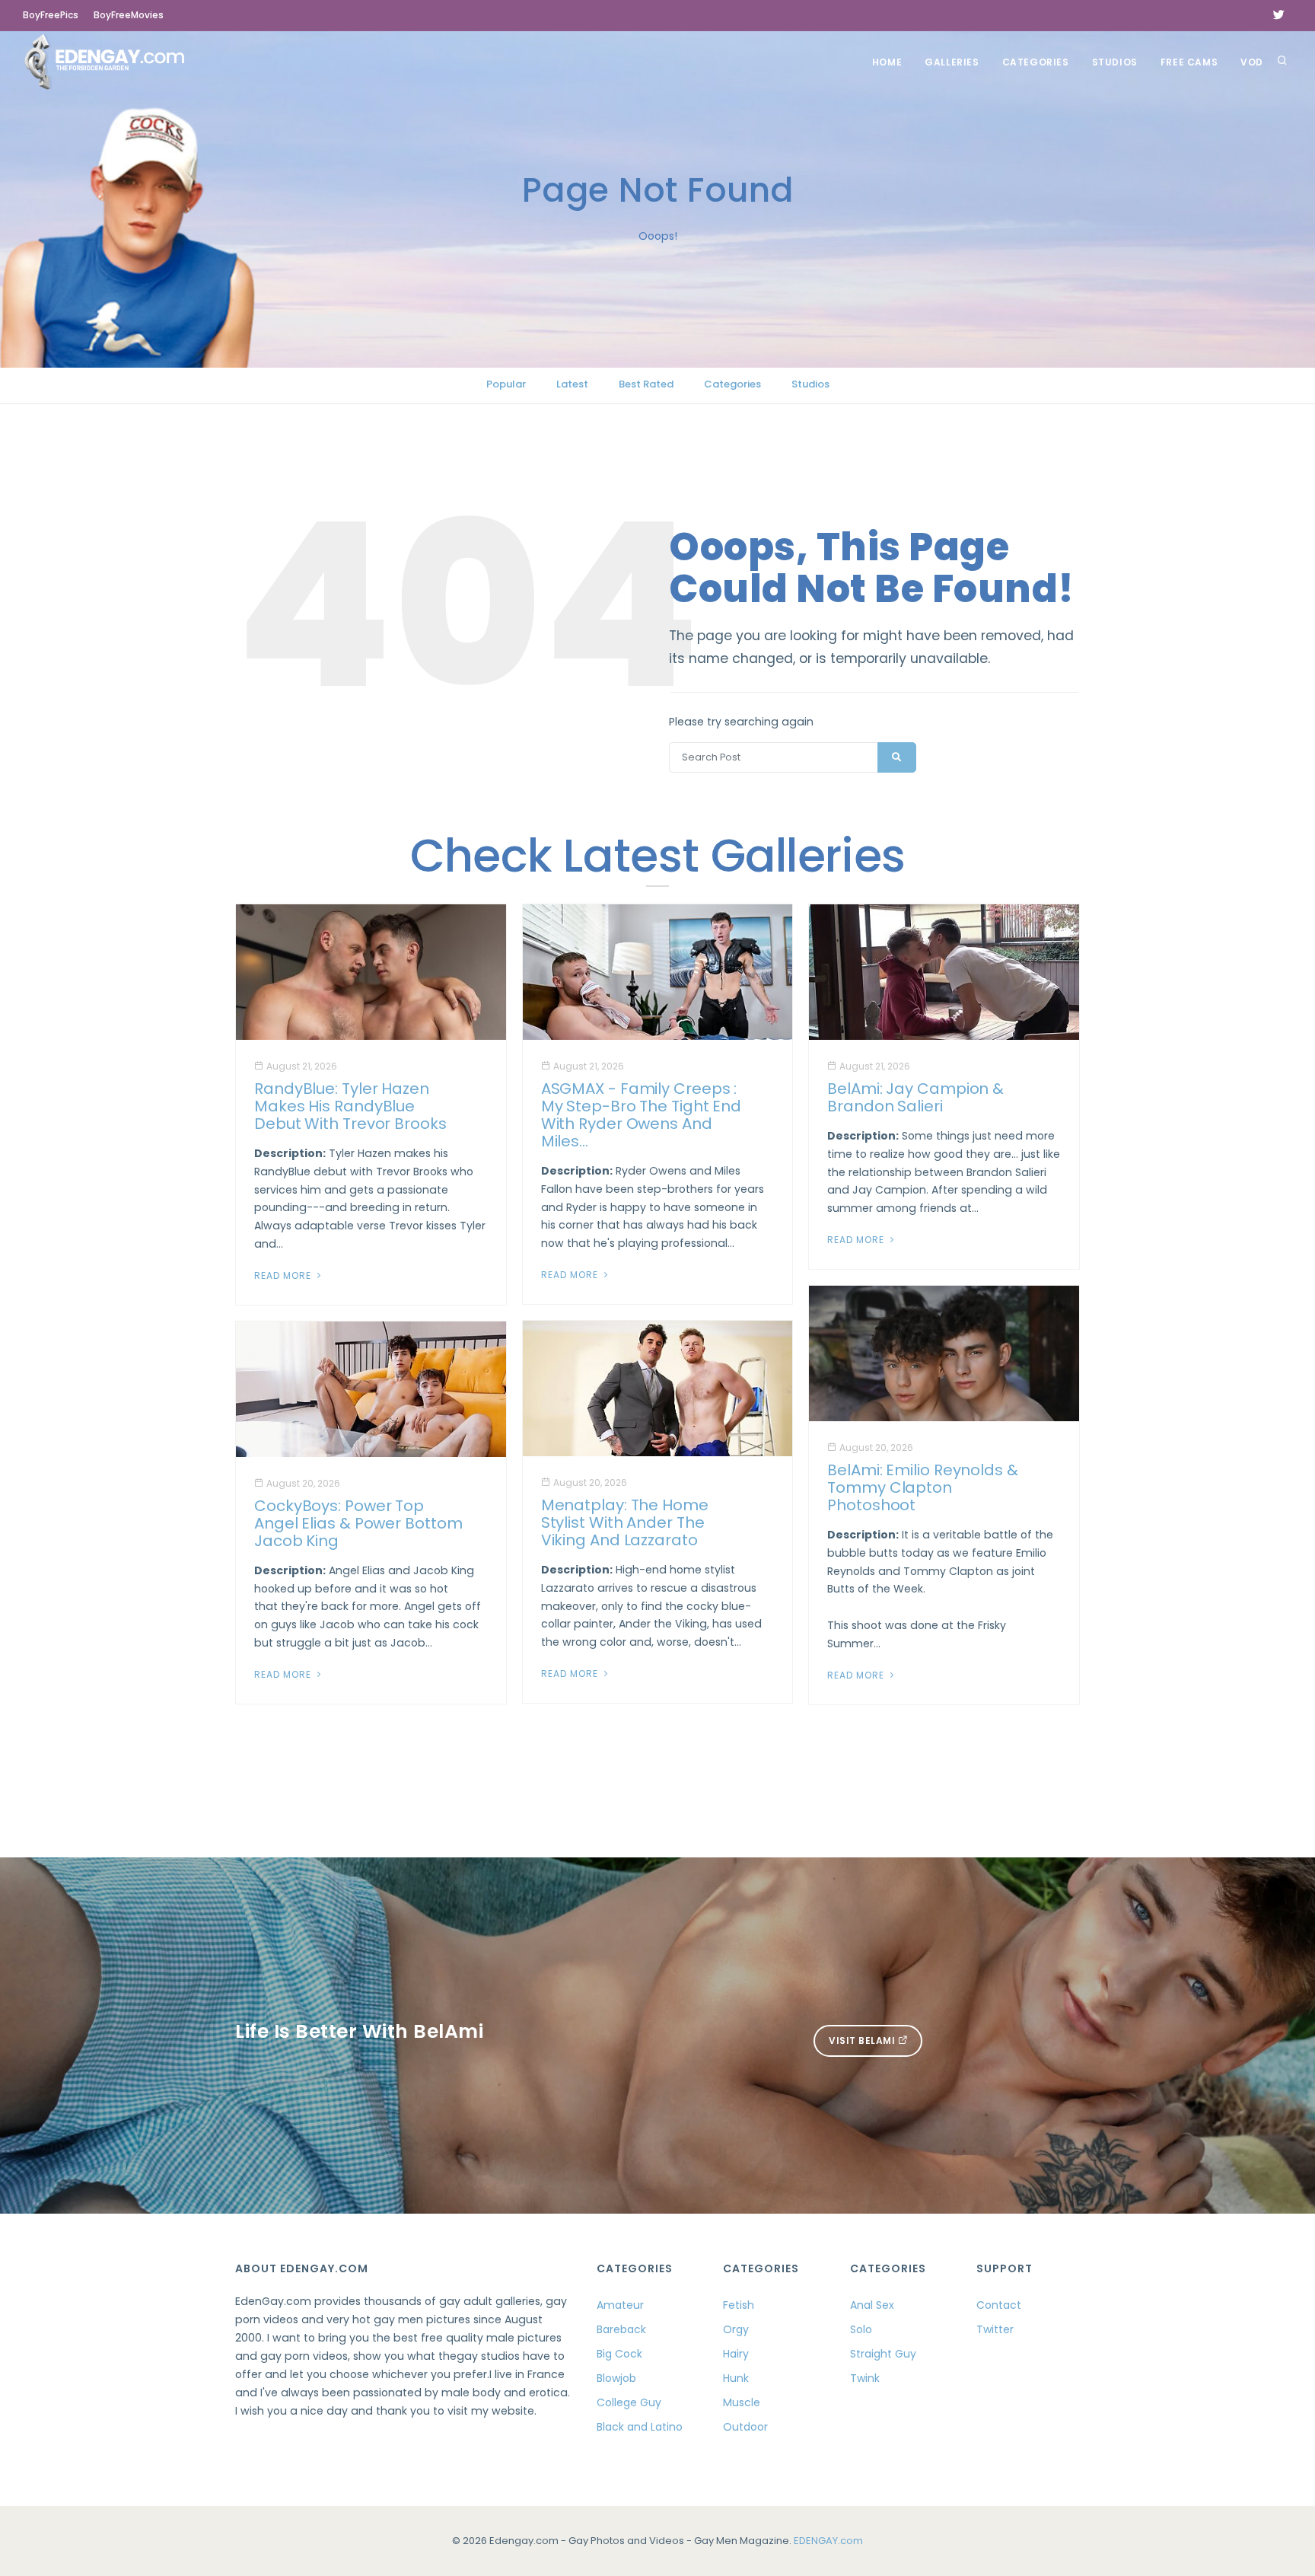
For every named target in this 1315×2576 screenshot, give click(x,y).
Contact (999, 2305)
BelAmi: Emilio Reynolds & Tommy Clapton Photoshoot (923, 1487)
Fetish (739, 2305)
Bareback (621, 2329)
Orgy (736, 2329)
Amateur (620, 2305)
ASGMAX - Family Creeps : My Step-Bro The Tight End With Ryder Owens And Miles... (642, 1115)
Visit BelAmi (863, 2040)
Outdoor (745, 2427)
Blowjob (616, 2378)
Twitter (995, 2329)
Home (887, 62)
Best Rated (646, 384)
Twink (865, 2378)
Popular (506, 384)
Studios (1115, 62)
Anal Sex (872, 2305)
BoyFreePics (51, 15)
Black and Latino (640, 2427)
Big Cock (619, 2354)
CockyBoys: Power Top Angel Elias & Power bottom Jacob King (358, 1523)
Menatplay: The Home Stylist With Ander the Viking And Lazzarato (625, 1522)
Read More (284, 1275)
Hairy (736, 2354)
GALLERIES (952, 62)
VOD (1252, 62)
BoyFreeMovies (129, 15)
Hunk (736, 2378)
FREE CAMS (1189, 62)
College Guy (629, 2402)
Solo (861, 2329)
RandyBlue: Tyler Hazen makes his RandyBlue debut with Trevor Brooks (350, 1106)
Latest (572, 384)
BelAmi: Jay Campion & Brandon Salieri (915, 1097)
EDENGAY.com (828, 2541)
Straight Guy (883, 2354)
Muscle (742, 2402)
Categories (1036, 62)
